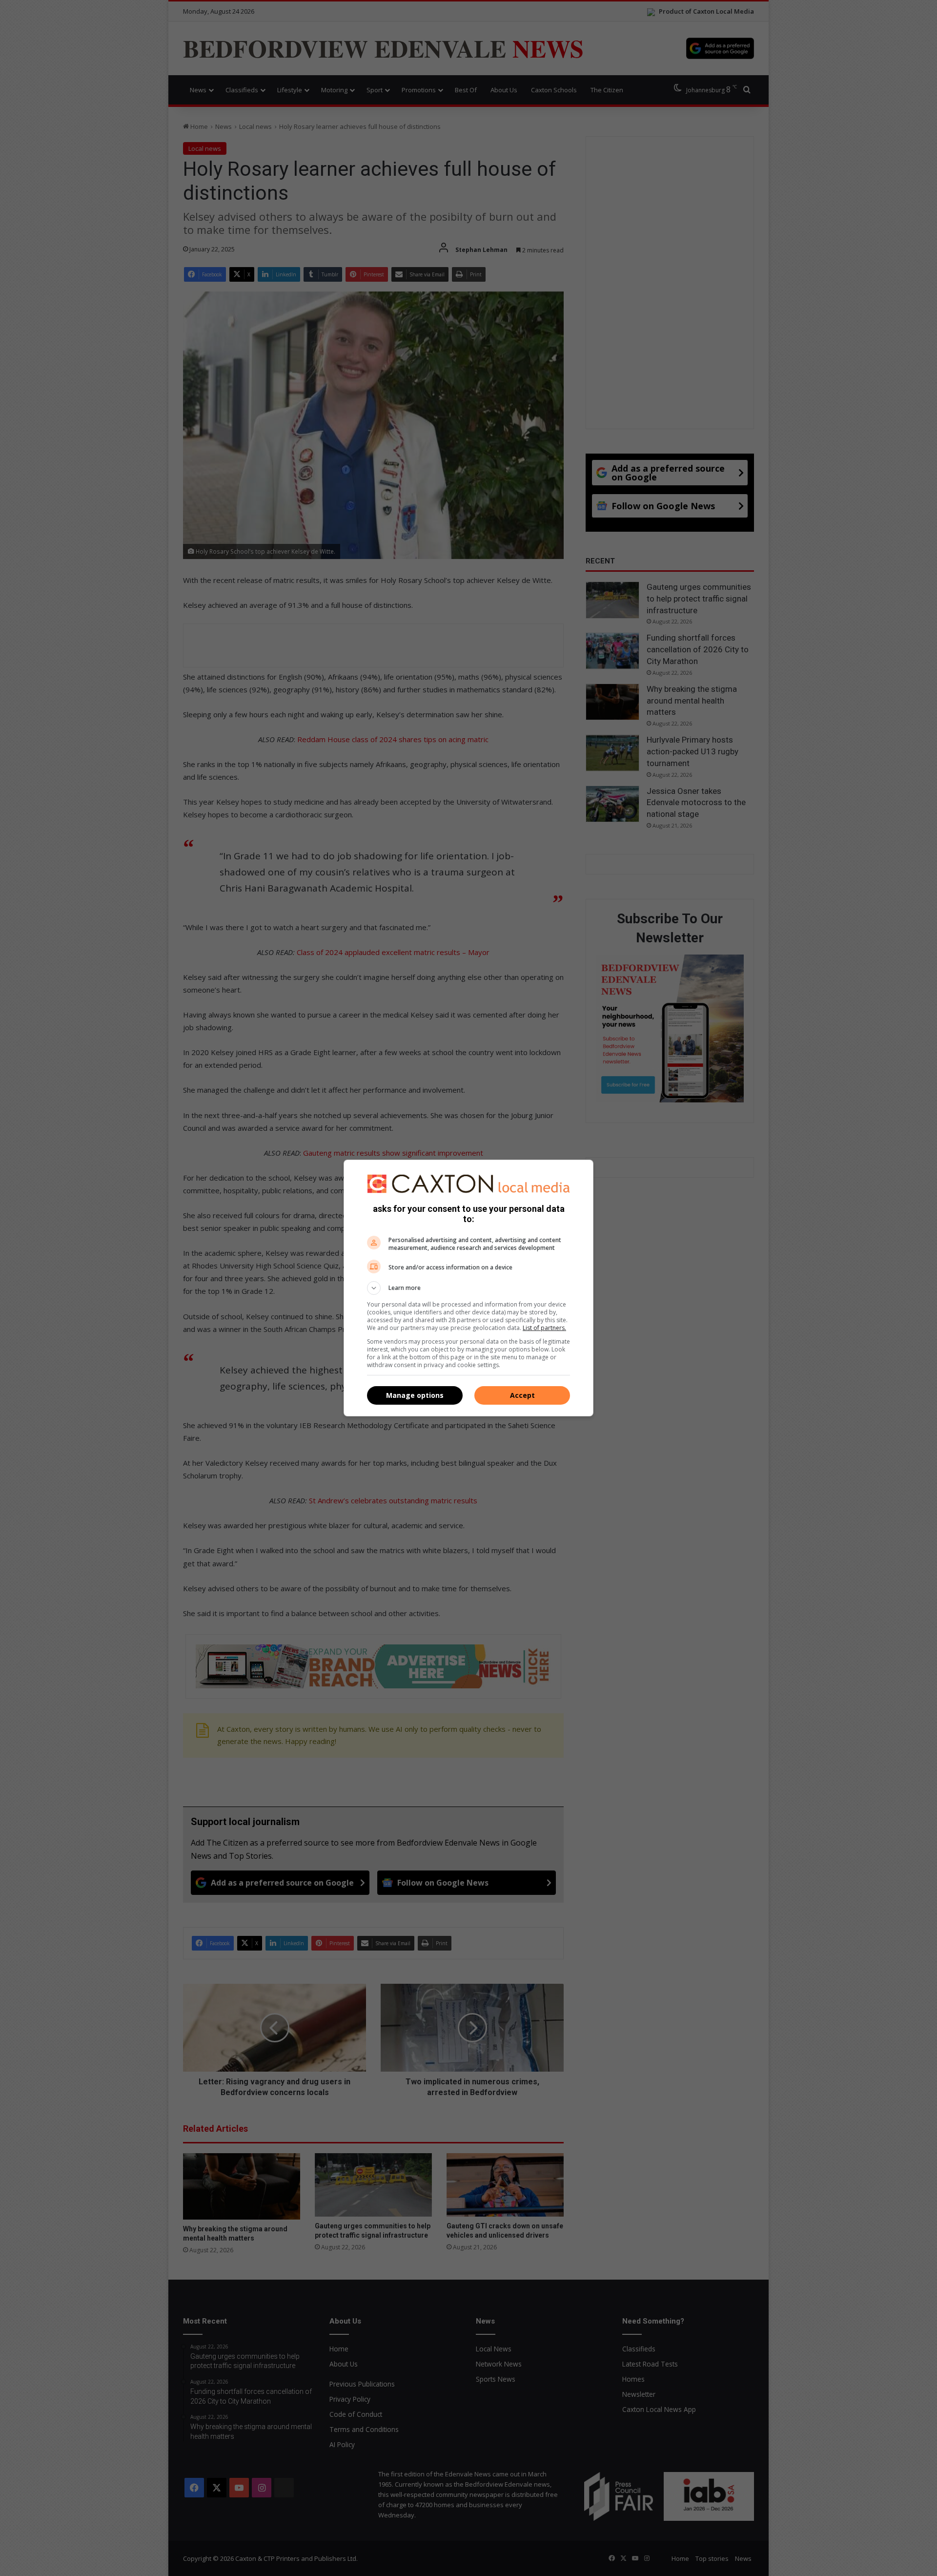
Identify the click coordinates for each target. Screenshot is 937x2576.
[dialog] (468, 1288)
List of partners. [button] (544, 1328)
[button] (468, 1288)
